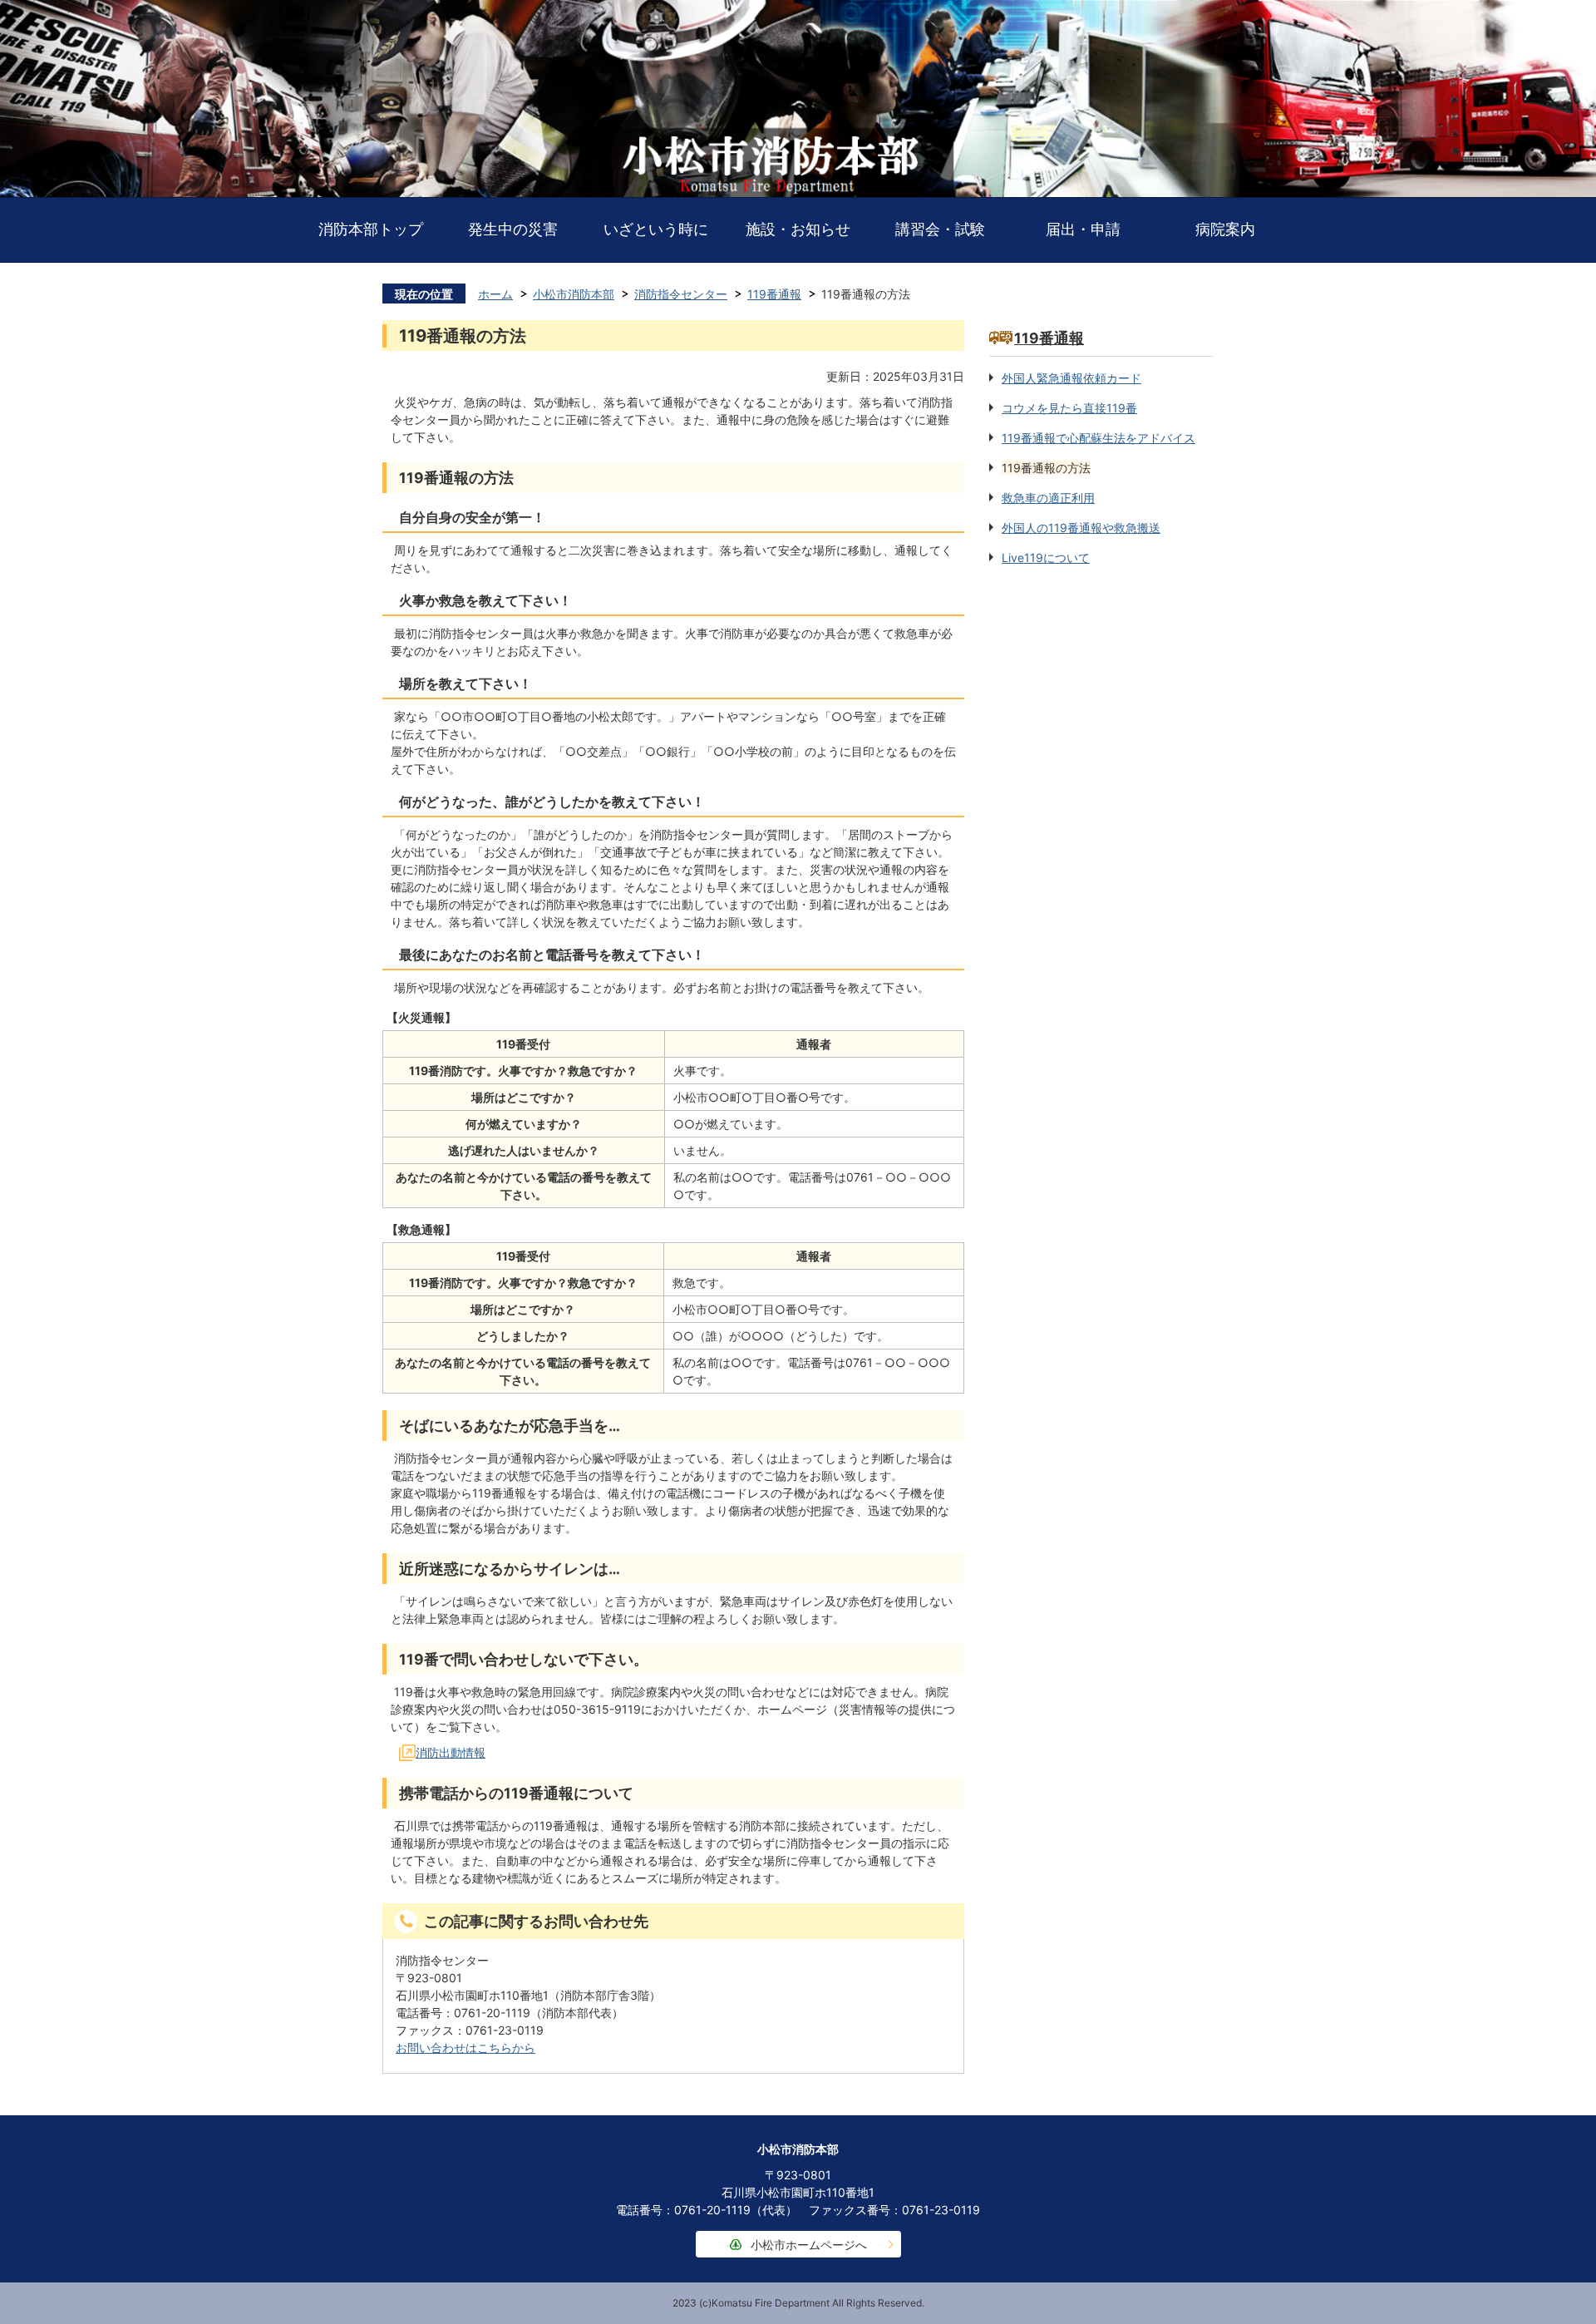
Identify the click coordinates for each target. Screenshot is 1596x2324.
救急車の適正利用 (1048, 498)
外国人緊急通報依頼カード (1071, 378)
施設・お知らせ (798, 229)
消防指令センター (681, 294)
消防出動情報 (451, 1752)
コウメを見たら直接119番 (1069, 408)
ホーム (495, 294)
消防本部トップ (371, 229)
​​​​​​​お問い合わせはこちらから (465, 2048)
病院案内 (1225, 229)
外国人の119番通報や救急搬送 (1081, 528)
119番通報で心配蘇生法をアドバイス (1098, 438)
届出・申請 (1083, 229)
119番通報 (774, 294)
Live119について (1046, 558)
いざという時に (656, 229)
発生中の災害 (513, 229)
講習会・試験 (940, 229)
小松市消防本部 (574, 294)
